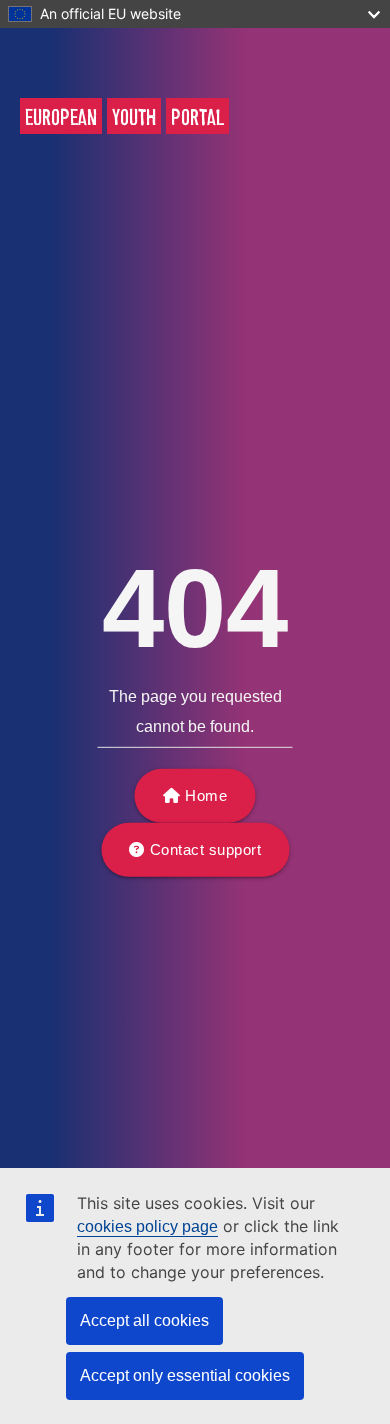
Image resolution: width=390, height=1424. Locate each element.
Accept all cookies (144, 1320)
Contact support (206, 849)
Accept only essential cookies (185, 1375)
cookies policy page (147, 1226)
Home (206, 795)
